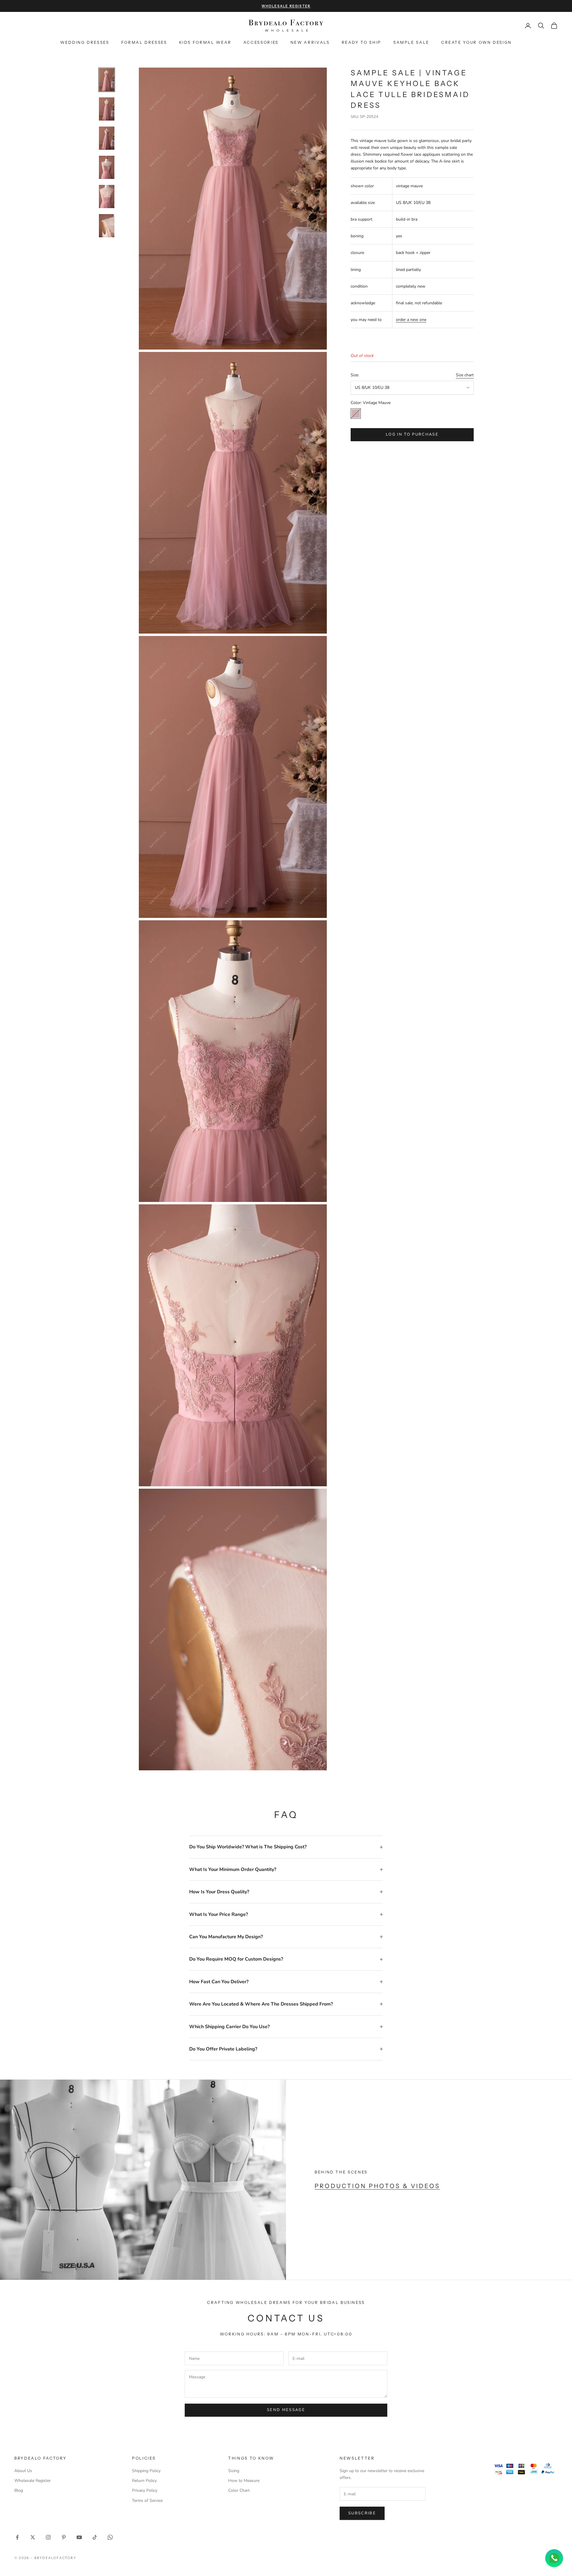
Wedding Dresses (85, 42)
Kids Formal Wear (205, 42)
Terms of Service (147, 2501)
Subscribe (362, 2513)
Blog (19, 2490)
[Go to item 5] (107, 197)
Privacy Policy (145, 2490)
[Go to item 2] (107, 109)
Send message (286, 2410)
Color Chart (239, 2490)
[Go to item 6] (107, 226)
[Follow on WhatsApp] (110, 2537)
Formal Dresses (144, 42)
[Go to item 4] (107, 167)
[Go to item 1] (107, 80)
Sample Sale (411, 42)
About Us (23, 2471)
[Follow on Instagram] (48, 2537)
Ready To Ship (362, 42)
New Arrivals (310, 42)
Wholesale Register (32, 2481)
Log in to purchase (412, 435)
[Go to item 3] (107, 138)
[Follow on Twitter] (33, 2537)
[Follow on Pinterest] (64, 2537)
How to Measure (244, 2481)
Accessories (261, 42)
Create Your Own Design (477, 42)
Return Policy (144, 2481)
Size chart (465, 375)
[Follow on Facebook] (17, 2537)
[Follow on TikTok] (95, 2537)
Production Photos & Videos (377, 2186)
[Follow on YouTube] (79, 2537)
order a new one (411, 320)
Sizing (234, 2471)
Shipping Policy (146, 2471)
